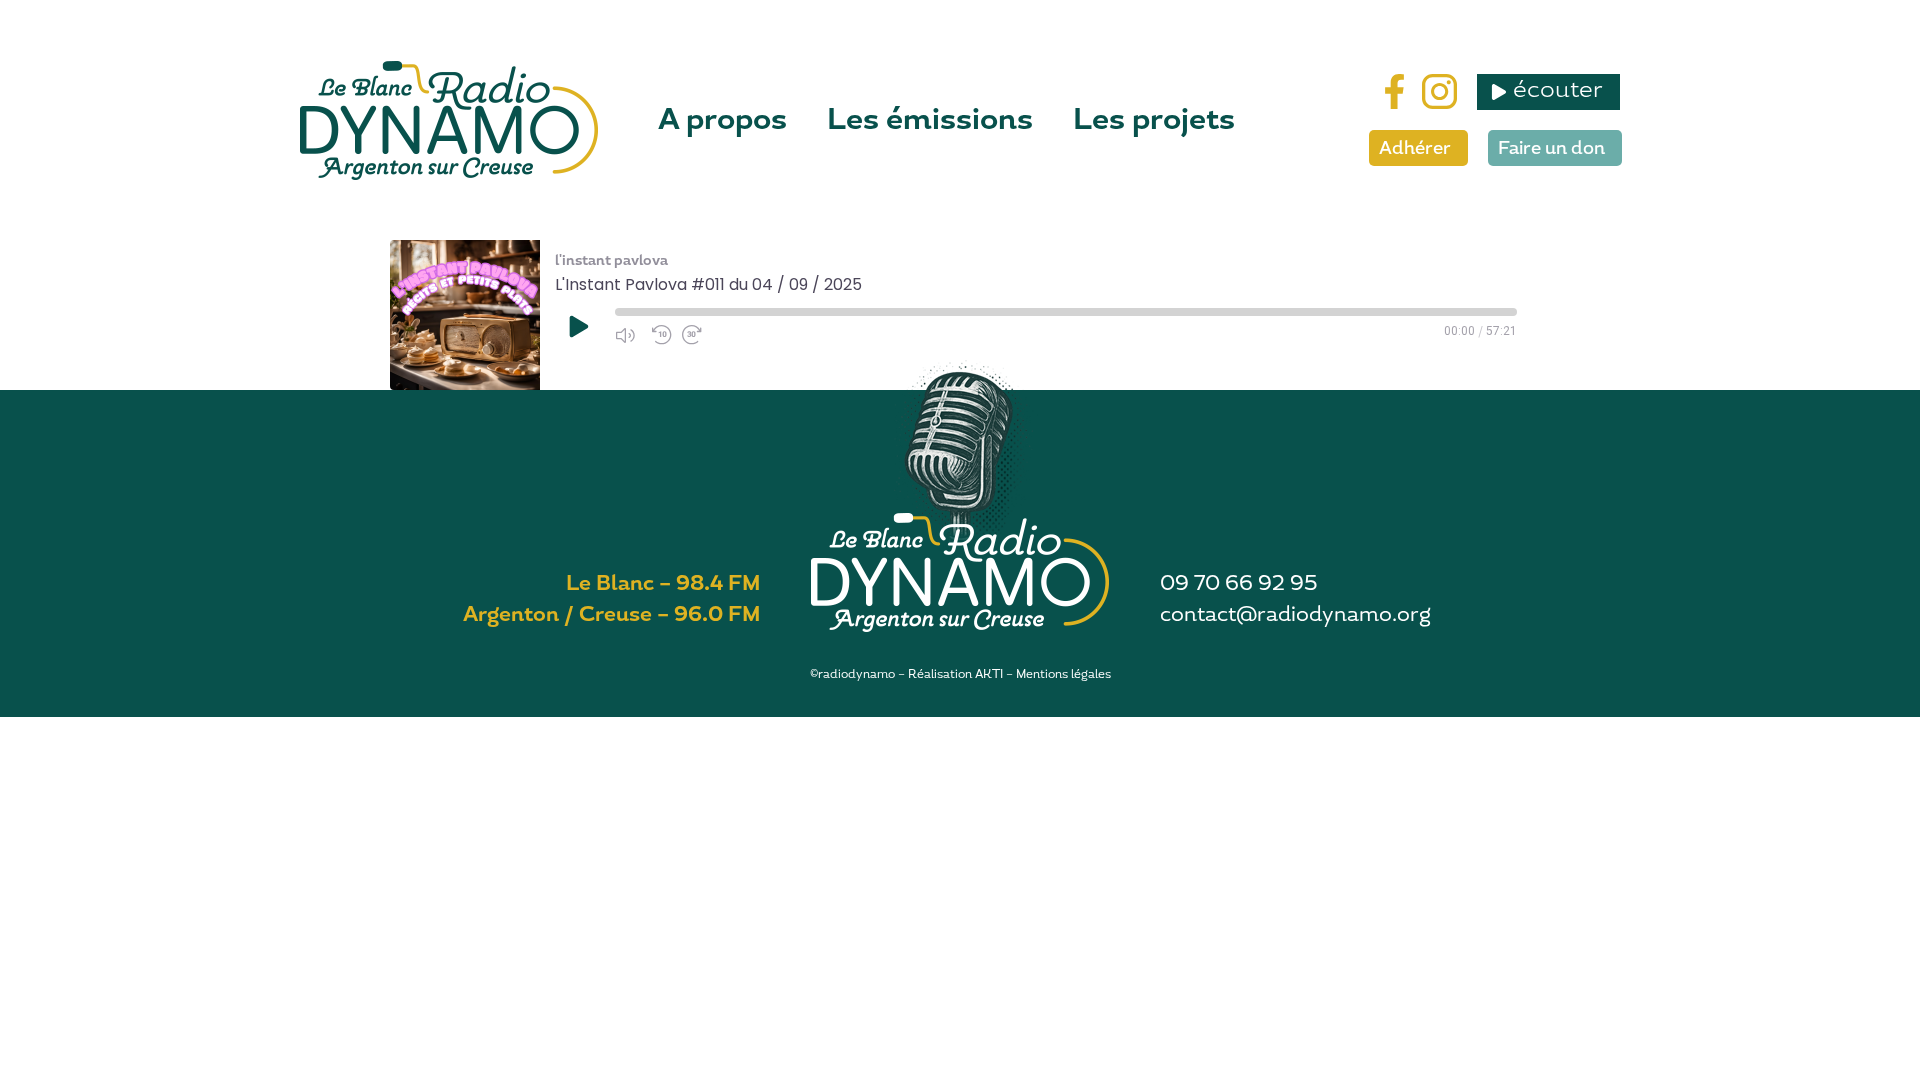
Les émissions (930, 119)
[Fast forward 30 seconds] (695, 335)
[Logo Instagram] (1439, 91)
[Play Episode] (577, 326)
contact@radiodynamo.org (1295, 614)
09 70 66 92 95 (1238, 583)
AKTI (989, 674)
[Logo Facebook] (1394, 91)
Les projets (1154, 119)
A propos (722, 119)
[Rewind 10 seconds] (662, 335)
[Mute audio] (628, 335)
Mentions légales (1063, 674)
